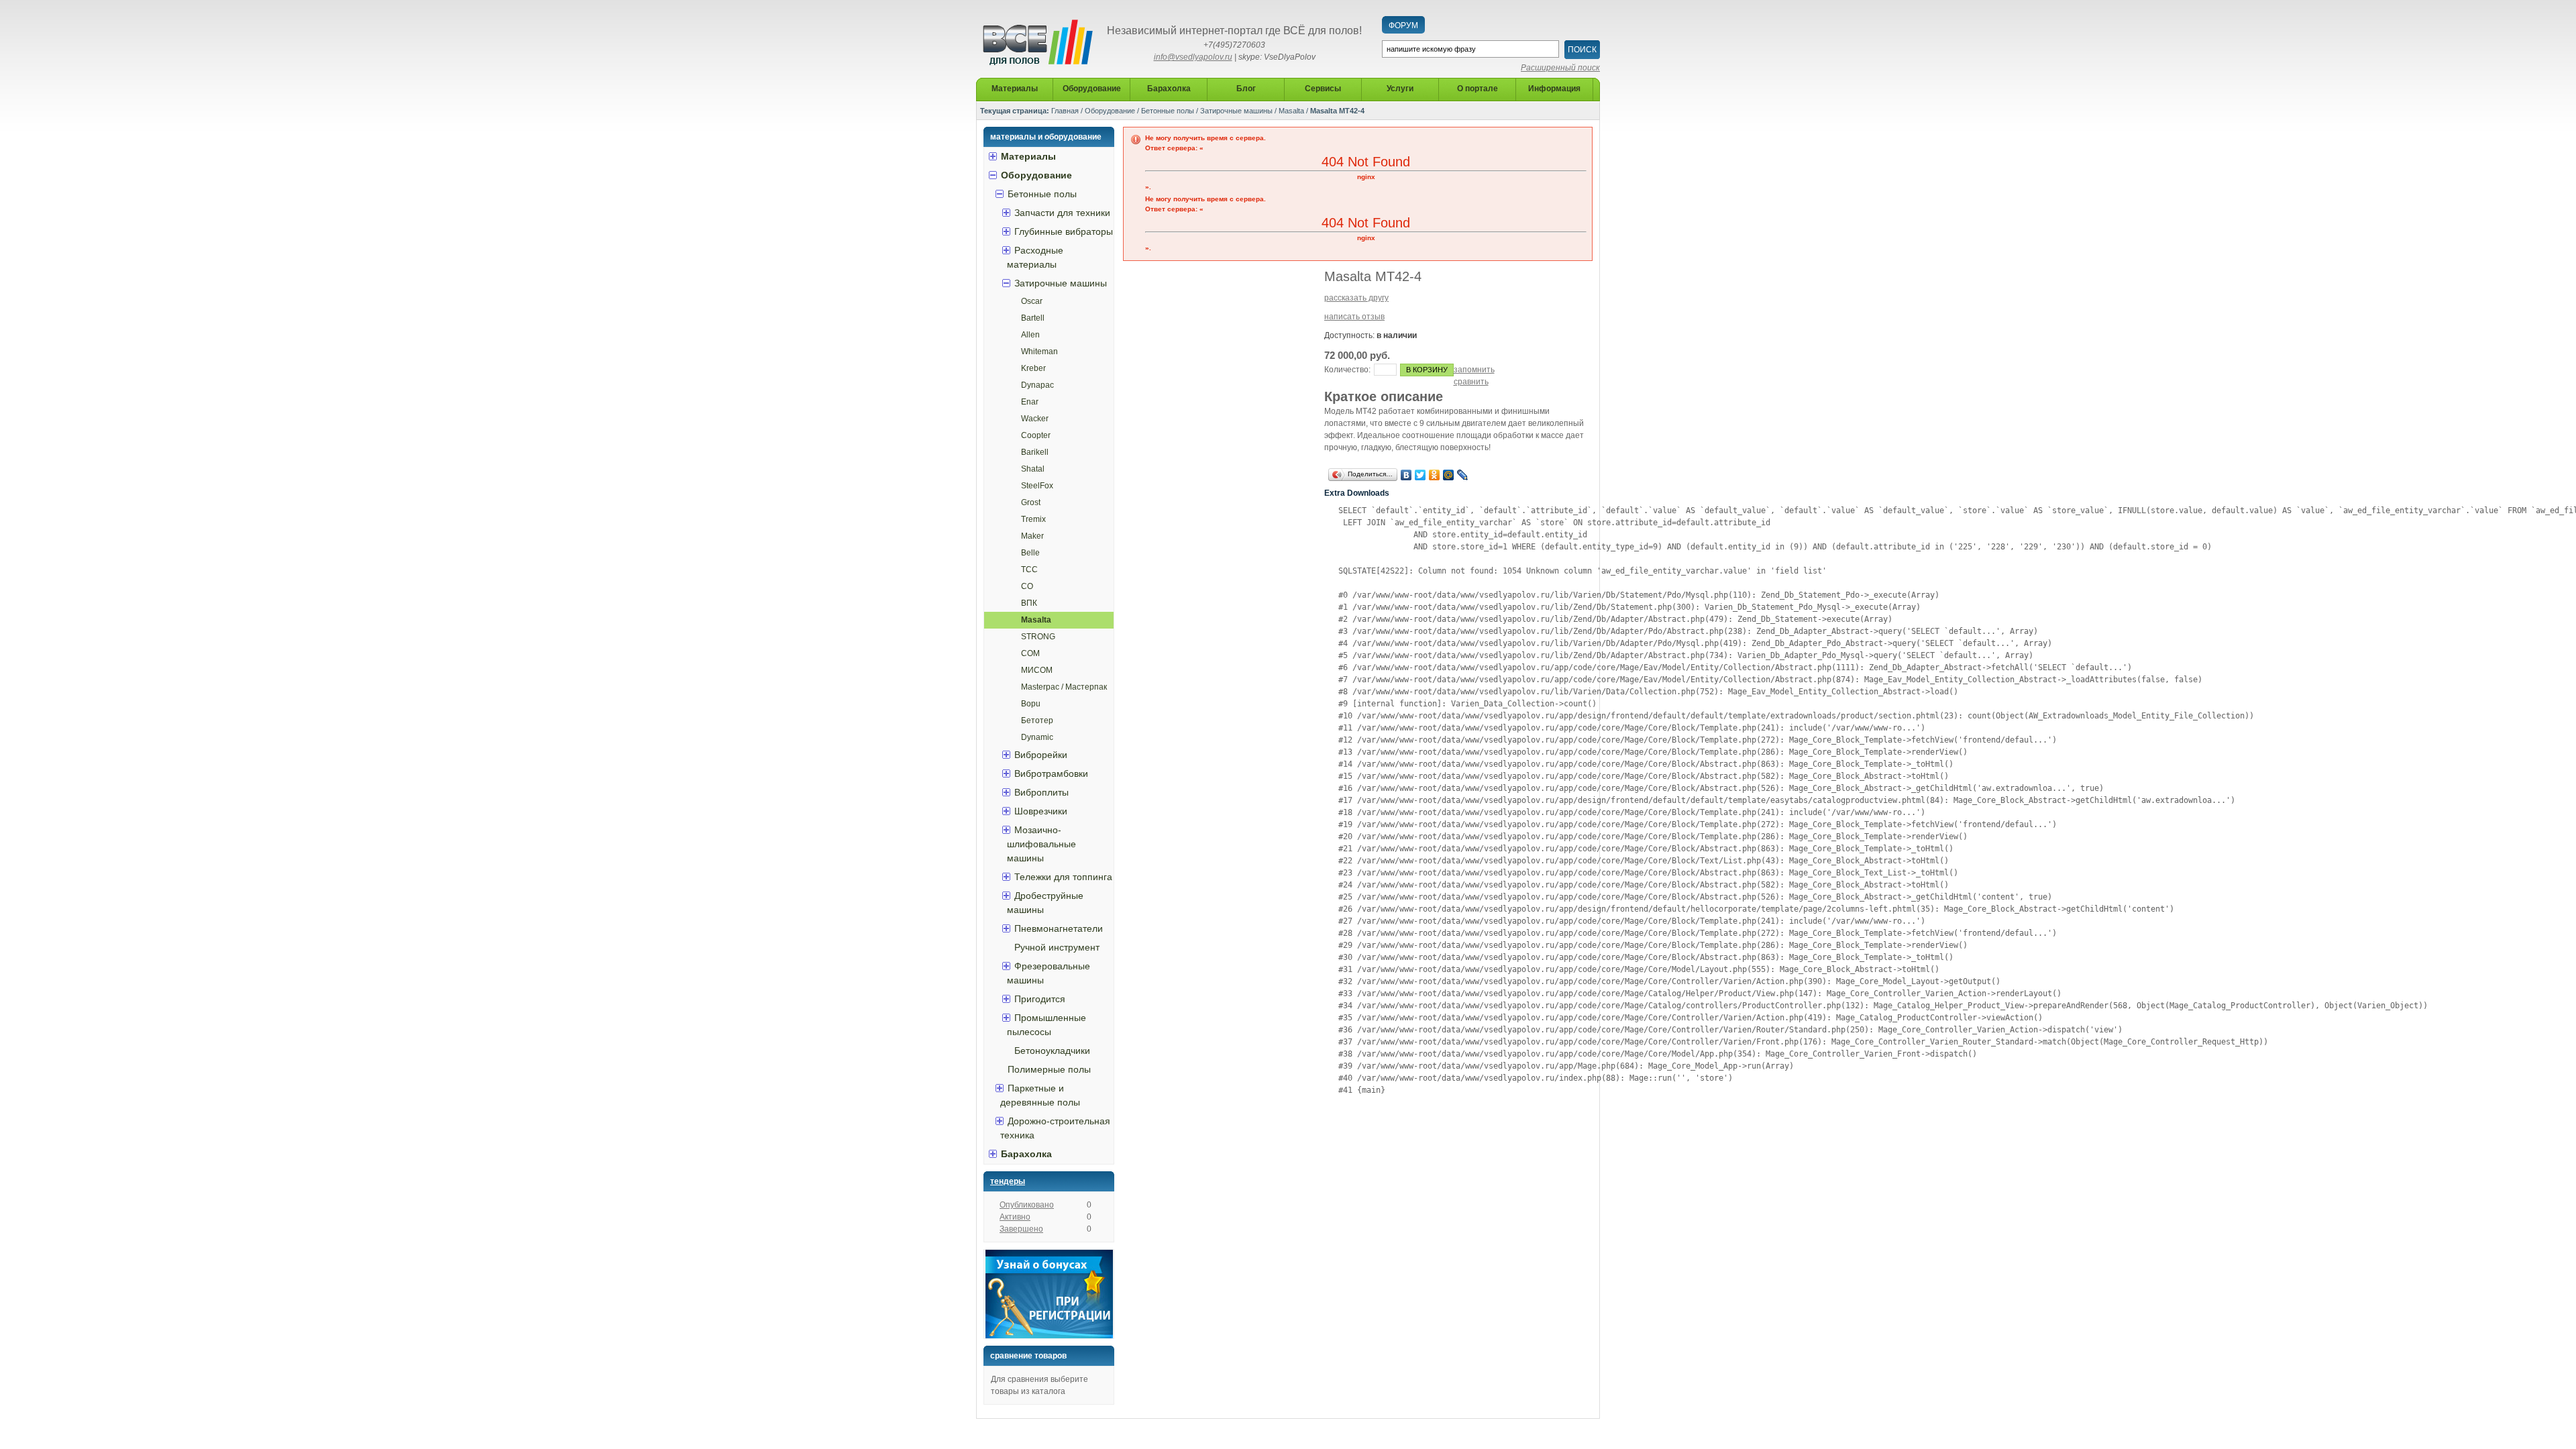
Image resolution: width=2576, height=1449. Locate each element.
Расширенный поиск (1560, 68)
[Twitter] (1420, 475)
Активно (1015, 1217)
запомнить (1474, 370)
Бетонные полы (1168, 111)
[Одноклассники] (1435, 475)
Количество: (1347, 370)
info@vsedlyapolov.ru (1193, 57)
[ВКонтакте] (1406, 475)
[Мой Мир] (1449, 475)
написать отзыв (1354, 317)
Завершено (1021, 1229)
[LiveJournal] (1463, 475)
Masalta (1291, 111)
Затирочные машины (1236, 111)
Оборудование (1110, 111)
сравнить (1471, 382)
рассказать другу (1356, 298)
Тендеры (1008, 1181)
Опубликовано (1027, 1205)
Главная (1065, 111)
